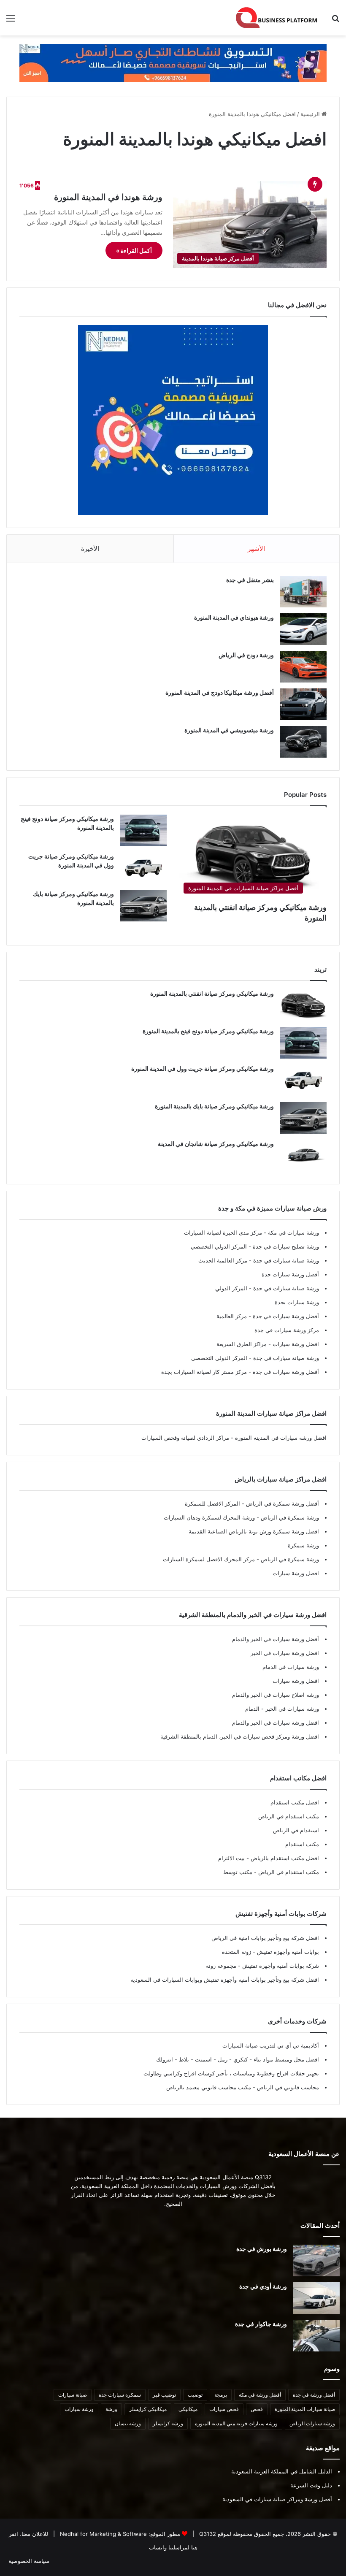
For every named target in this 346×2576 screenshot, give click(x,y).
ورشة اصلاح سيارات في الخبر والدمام (276, 1695)
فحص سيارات (224, 2409)
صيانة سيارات (73, 2395)
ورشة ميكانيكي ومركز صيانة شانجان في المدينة (216, 1144)
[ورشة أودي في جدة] (316, 2298)
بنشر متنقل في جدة (250, 580)
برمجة (221, 2395)
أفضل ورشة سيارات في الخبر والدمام (276, 1639)
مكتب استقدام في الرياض (289, 1816)
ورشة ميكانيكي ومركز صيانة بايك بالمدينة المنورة (214, 1106)
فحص (257, 2409)
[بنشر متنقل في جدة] (303, 592)
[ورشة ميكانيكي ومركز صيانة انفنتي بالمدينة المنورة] (303, 1005)
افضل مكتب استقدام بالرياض (284, 1858)
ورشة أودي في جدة (263, 2286)
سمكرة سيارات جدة (120, 2395)
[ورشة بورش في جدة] (316, 2260)
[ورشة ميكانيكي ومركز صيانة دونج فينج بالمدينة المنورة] (143, 830)
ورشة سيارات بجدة (297, 1302)
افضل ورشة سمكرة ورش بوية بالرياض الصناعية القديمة (254, 1531)
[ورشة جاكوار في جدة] (316, 2336)
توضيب (195, 2395)
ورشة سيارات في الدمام (291, 1667)
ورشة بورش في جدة (262, 2249)
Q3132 (207, 2534)
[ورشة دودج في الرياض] (303, 667)
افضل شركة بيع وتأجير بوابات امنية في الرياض (265, 1938)
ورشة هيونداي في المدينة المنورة (234, 617)
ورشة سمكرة (303, 1545)
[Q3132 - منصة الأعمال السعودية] (277, 18)
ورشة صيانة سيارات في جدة (285, 1260)
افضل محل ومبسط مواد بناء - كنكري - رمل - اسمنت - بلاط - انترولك (238, 2059)
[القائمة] (11, 21)
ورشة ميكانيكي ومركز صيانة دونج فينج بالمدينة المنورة (208, 1031)
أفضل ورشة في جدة (314, 2395)
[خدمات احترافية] (173, 62)
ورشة (111, 2409)
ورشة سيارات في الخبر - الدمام (282, 1709)
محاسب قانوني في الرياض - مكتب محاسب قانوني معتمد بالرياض (243, 2087)
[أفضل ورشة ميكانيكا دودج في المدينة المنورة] (303, 704)
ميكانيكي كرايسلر (148, 2409)
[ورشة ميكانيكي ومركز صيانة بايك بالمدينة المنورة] (143, 906)
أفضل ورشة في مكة (260, 2395)
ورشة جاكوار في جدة (261, 2324)
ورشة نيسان (128, 2423)
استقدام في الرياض (296, 1830)
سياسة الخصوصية (29, 2561)
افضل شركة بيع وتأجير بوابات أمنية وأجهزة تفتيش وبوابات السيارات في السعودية (225, 1980)
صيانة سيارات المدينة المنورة (305, 2409)
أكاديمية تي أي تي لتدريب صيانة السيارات (271, 2045)
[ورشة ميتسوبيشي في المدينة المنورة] (303, 742)
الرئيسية (311, 114)
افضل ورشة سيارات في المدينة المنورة (281, 1438)
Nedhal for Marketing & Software (103, 2534)
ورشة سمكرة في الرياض (289, 1517)
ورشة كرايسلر (168, 2423)
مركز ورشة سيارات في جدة (287, 1330)
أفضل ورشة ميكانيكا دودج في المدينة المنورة (220, 692)
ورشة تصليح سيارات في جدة (285, 1246)
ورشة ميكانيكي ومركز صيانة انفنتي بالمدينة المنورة (212, 993)
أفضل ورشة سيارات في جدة (285, 1316)
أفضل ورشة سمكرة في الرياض (282, 1503)
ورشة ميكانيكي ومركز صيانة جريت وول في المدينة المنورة (203, 1069)
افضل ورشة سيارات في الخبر (285, 1653)
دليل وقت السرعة (311, 2485)
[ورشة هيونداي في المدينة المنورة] (303, 629)
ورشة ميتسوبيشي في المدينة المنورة (229, 730)
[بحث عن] (335, 21)
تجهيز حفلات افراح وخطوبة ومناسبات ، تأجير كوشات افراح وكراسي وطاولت (231, 2073)
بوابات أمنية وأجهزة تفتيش (287, 1952)
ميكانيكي (188, 2409)
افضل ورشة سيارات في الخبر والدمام (276, 1723)
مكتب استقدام (302, 1844)
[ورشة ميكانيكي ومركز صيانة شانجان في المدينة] (303, 1155)
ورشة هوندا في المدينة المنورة (108, 197)
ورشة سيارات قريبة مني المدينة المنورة (236, 2423)
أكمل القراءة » (134, 251)
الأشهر (256, 549)
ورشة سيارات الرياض (312, 2423)
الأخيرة (90, 549)
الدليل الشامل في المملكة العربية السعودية (282, 2471)
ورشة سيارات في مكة (293, 1232)
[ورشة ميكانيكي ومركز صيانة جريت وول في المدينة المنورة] (143, 868)
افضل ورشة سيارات (295, 1344)
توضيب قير (164, 2395)
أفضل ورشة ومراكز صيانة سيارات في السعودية (277, 2499)
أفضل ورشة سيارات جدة (290, 1274)
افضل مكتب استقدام (295, 1802)
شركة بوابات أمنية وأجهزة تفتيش (280, 1966)
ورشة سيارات (79, 2409)
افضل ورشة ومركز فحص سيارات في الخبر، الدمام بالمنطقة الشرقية (240, 1736)
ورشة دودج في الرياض (246, 655)
